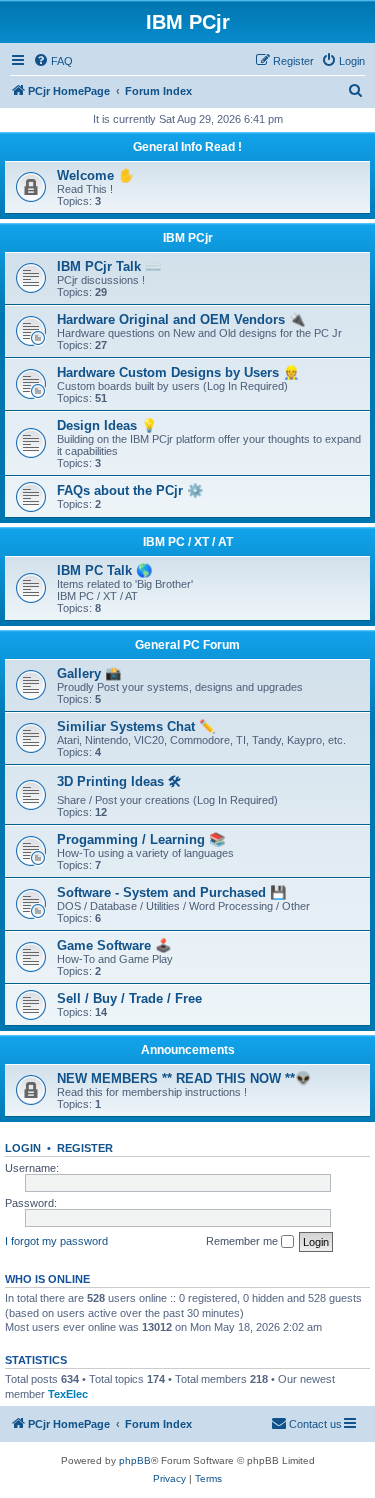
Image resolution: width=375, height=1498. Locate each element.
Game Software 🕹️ (114, 945)
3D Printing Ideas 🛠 (119, 781)
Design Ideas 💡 (107, 425)
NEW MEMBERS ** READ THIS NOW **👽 (184, 1078)
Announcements (188, 1050)
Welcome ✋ (95, 175)
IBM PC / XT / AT (188, 542)
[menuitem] (53, 61)
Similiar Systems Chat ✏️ (136, 726)
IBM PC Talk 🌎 (104, 570)
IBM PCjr (188, 238)
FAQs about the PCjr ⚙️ (130, 490)
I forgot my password (56, 1241)
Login (23, 1148)
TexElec (68, 1394)
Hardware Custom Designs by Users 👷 (178, 372)
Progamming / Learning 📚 (141, 839)
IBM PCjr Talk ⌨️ (109, 266)
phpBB (135, 1460)
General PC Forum (187, 645)
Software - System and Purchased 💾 (171, 892)
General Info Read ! (187, 147)
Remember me (243, 1241)
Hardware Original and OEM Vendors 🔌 (181, 319)
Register (85, 1148)
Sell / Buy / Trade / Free (129, 998)
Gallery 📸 (89, 673)
